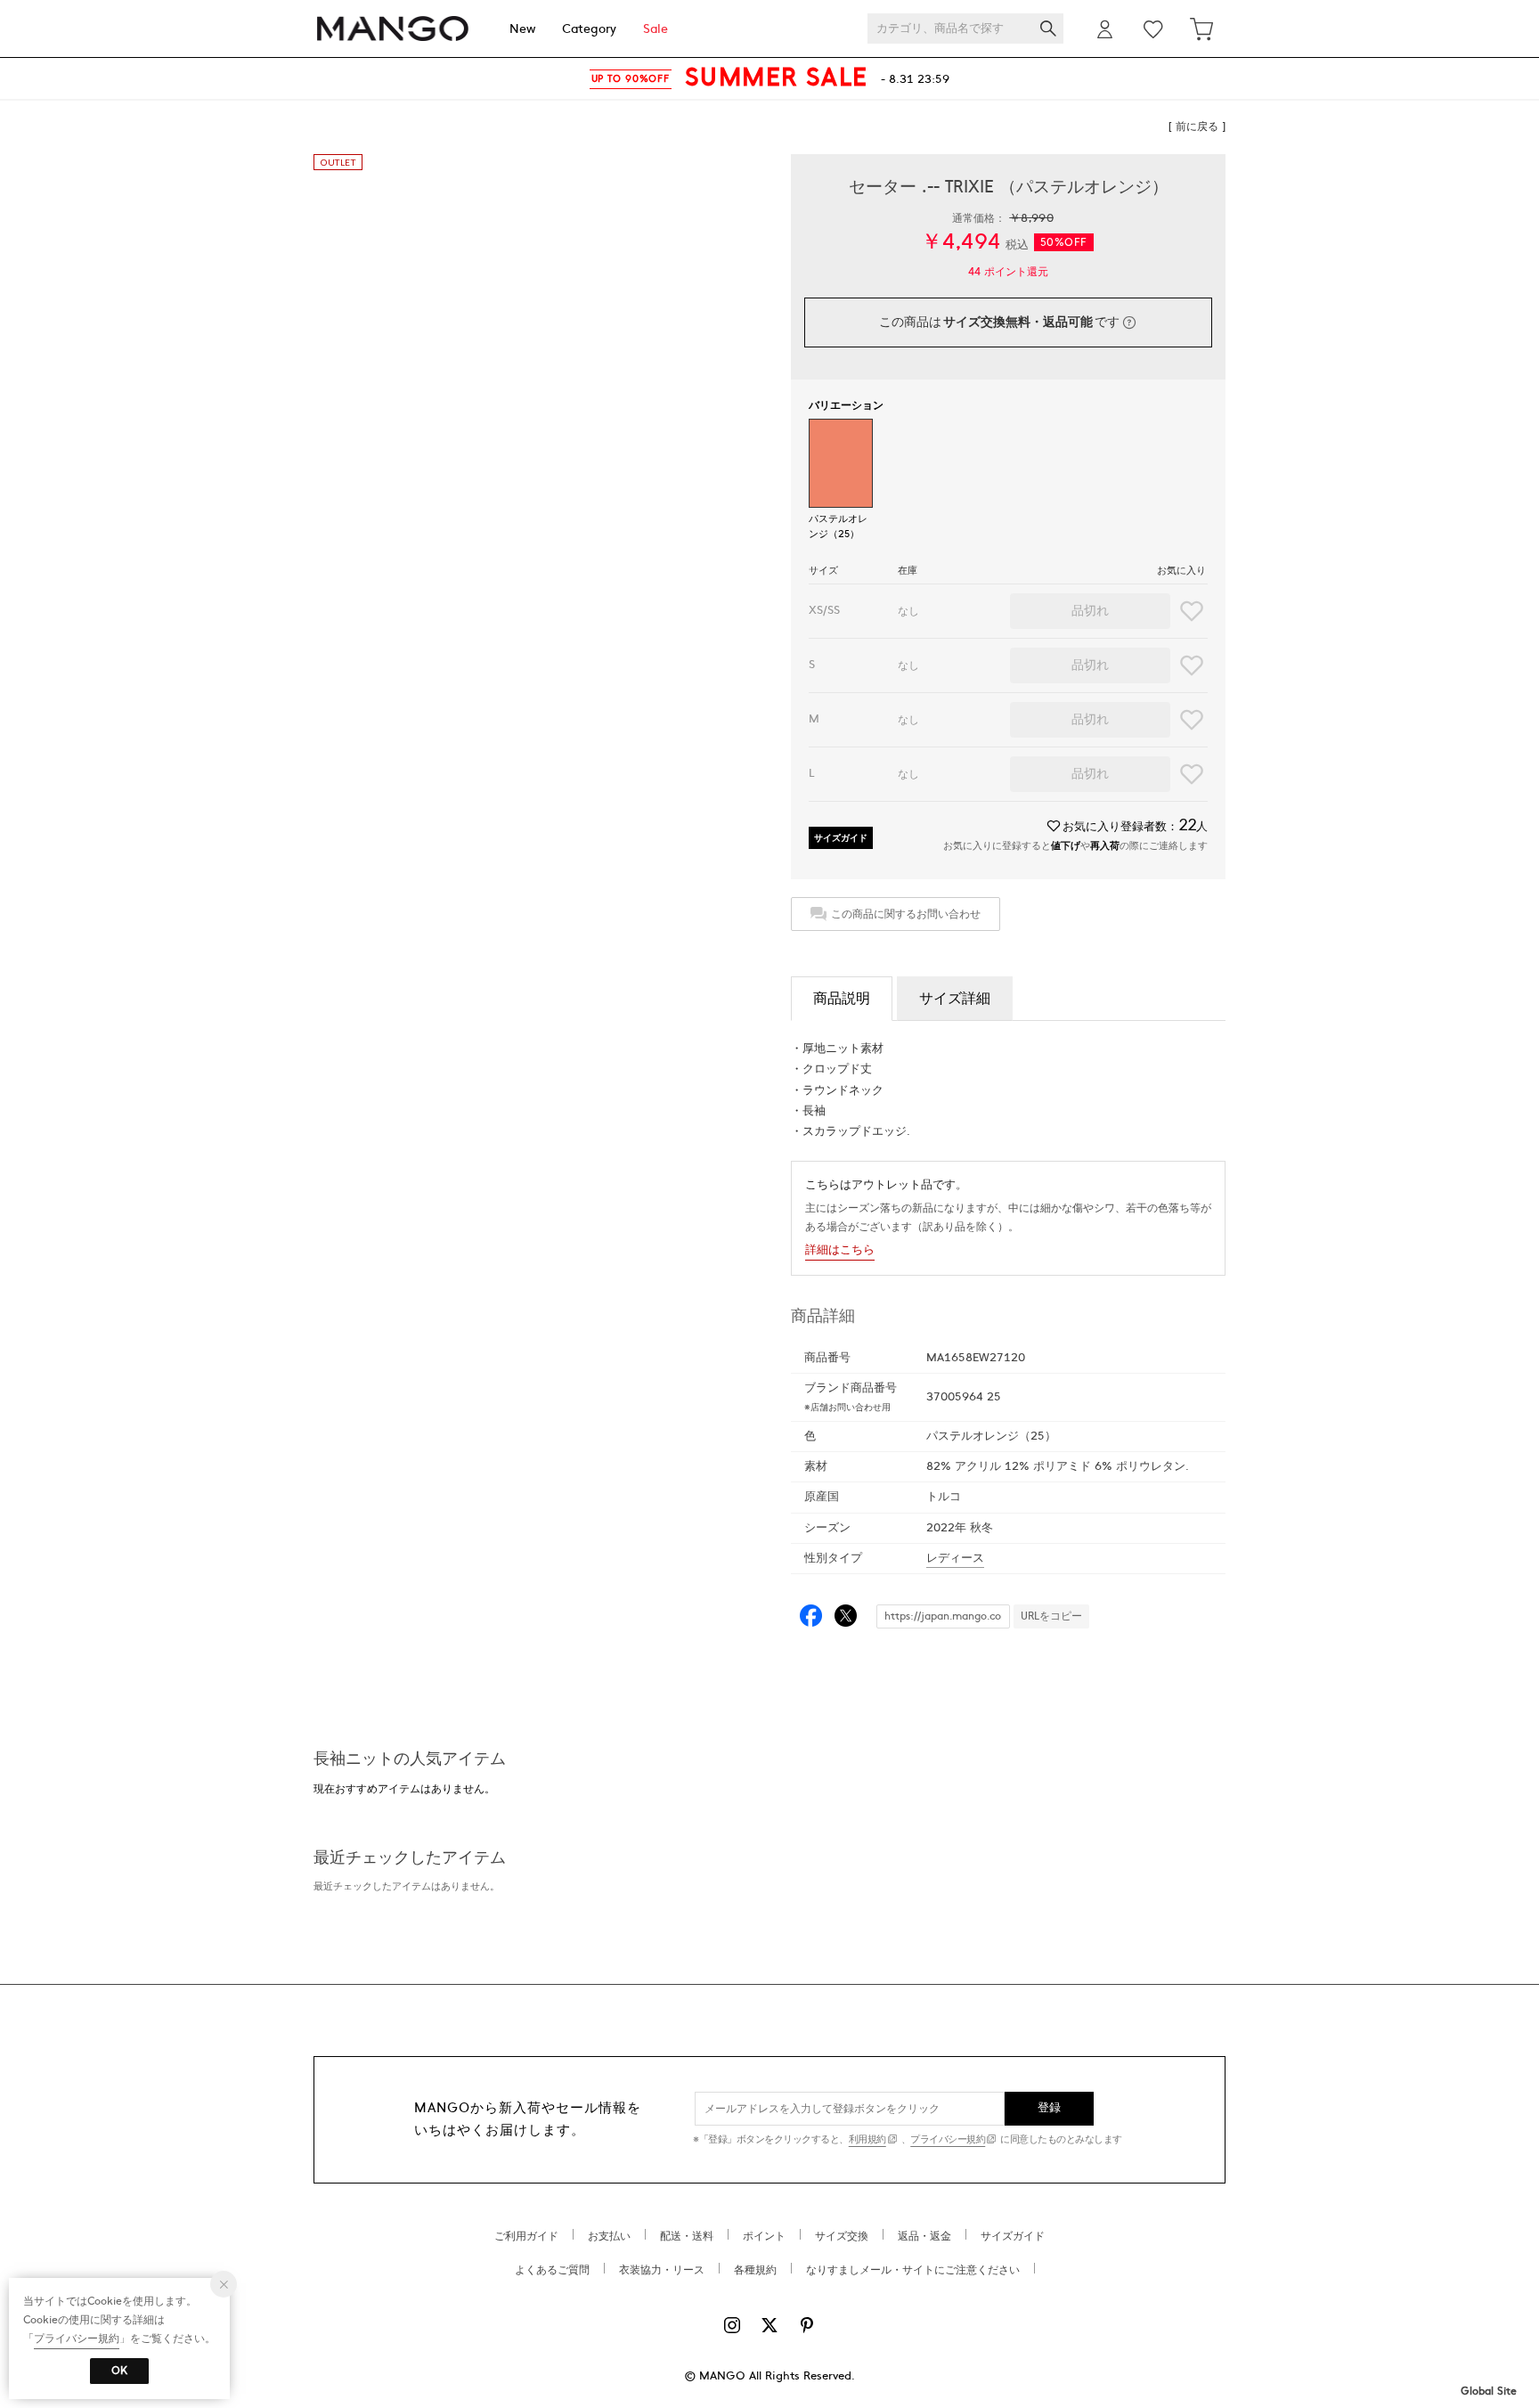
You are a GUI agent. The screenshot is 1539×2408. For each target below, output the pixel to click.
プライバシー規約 (948, 2139)
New (522, 29)
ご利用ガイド (526, 2236)
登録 (1050, 2108)
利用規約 (867, 2139)
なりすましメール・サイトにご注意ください (913, 2270)
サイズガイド (841, 838)
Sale (655, 29)
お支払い (609, 2236)
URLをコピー (1051, 1616)
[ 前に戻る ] (1197, 127)
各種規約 (755, 2270)
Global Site (1489, 2391)
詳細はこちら (840, 1250)
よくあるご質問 (552, 2270)
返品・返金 (924, 2236)
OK (119, 2371)
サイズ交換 (842, 2236)
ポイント (764, 2236)
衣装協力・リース (662, 2270)
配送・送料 (687, 2236)
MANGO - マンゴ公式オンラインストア (393, 29)
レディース (955, 1558)
